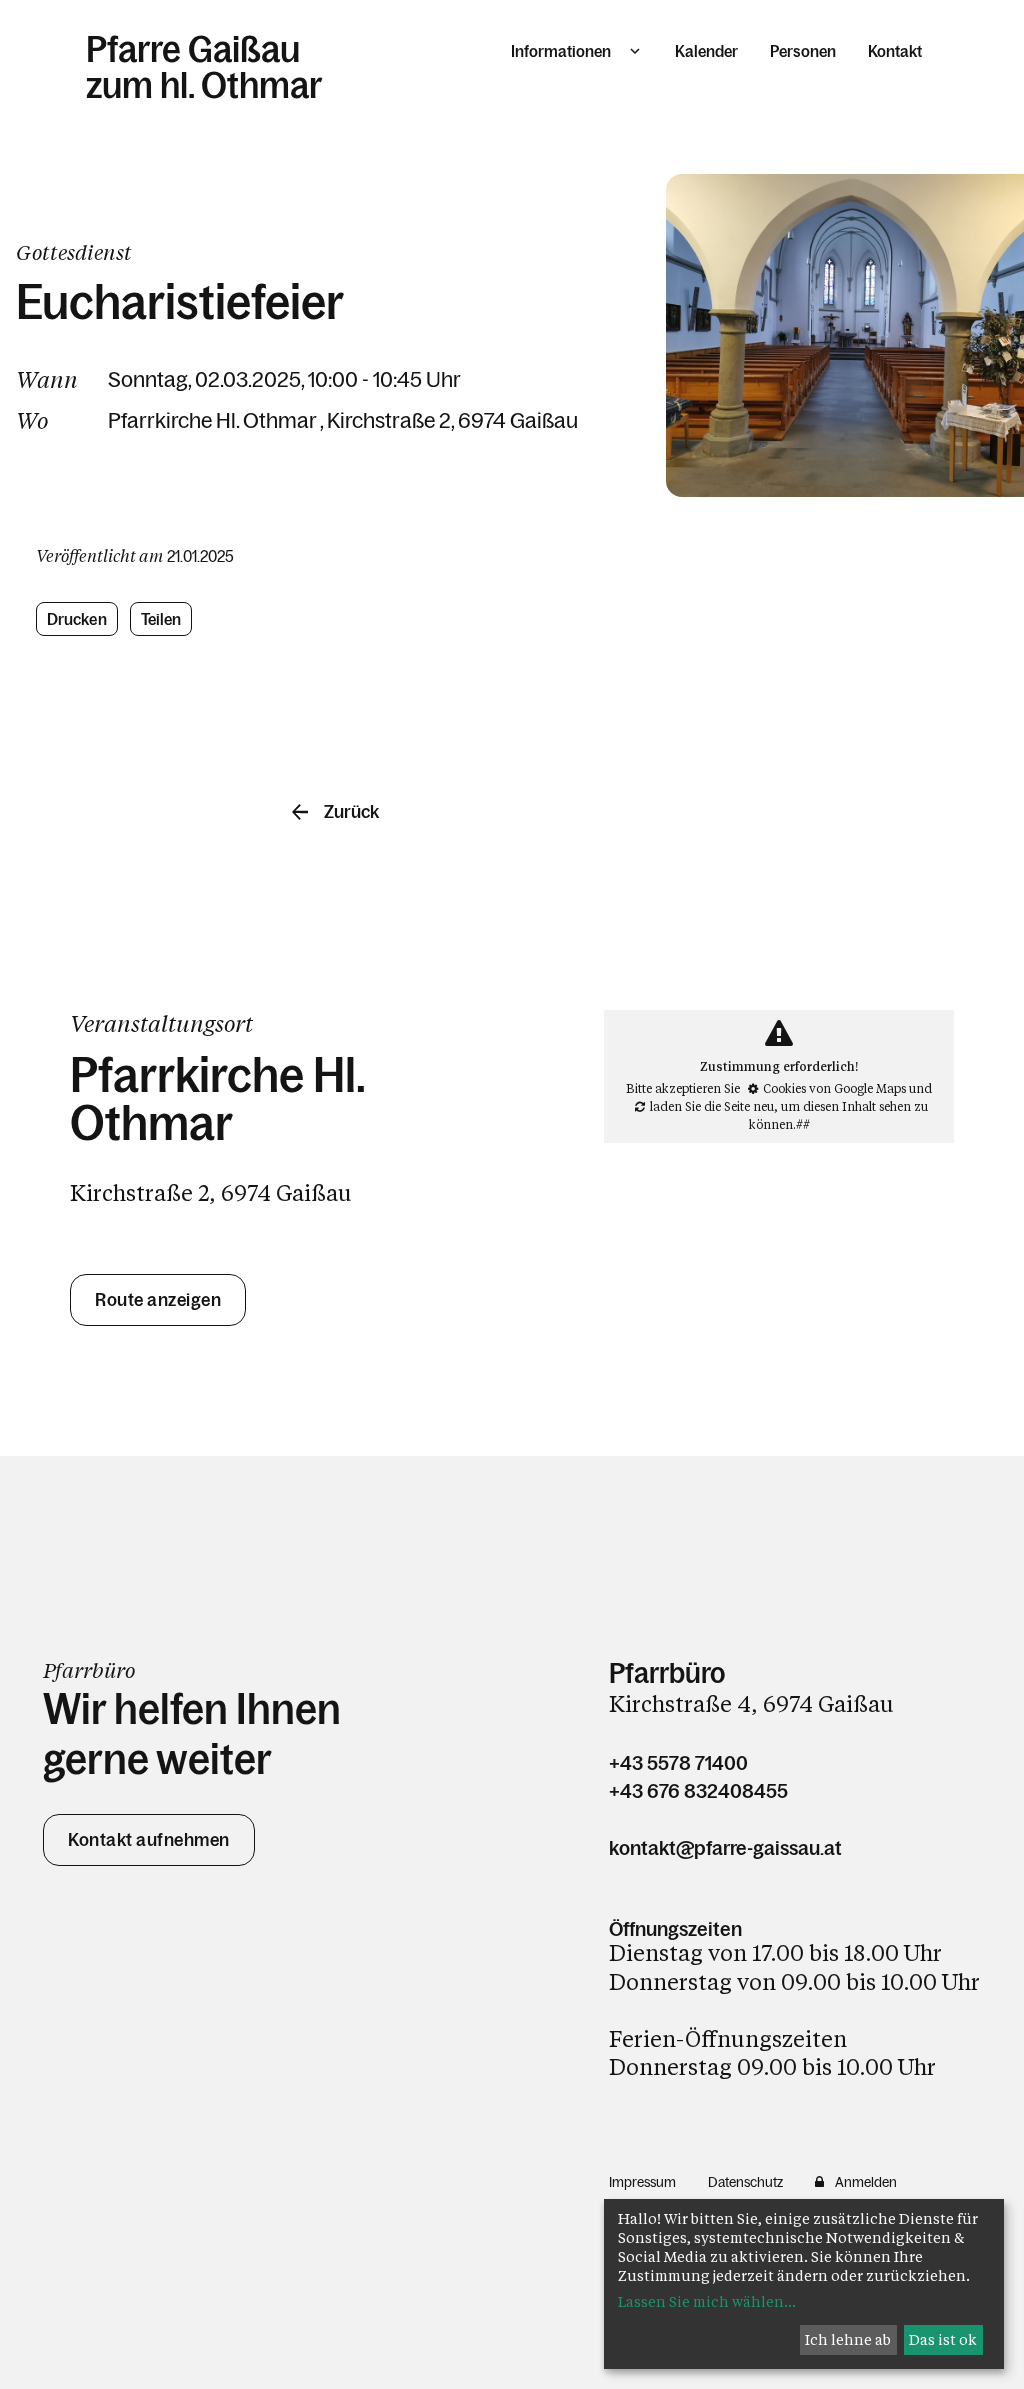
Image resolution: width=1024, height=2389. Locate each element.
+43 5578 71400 (678, 1763)
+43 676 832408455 (698, 1791)
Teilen (161, 619)
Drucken (77, 619)
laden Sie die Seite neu (712, 1106)
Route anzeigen (158, 1300)
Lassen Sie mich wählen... (707, 2301)
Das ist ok (943, 2339)
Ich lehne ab (848, 2339)
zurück (351, 812)
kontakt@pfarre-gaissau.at (725, 1848)
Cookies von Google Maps (834, 1088)
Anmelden (866, 2182)
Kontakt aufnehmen (149, 1840)
